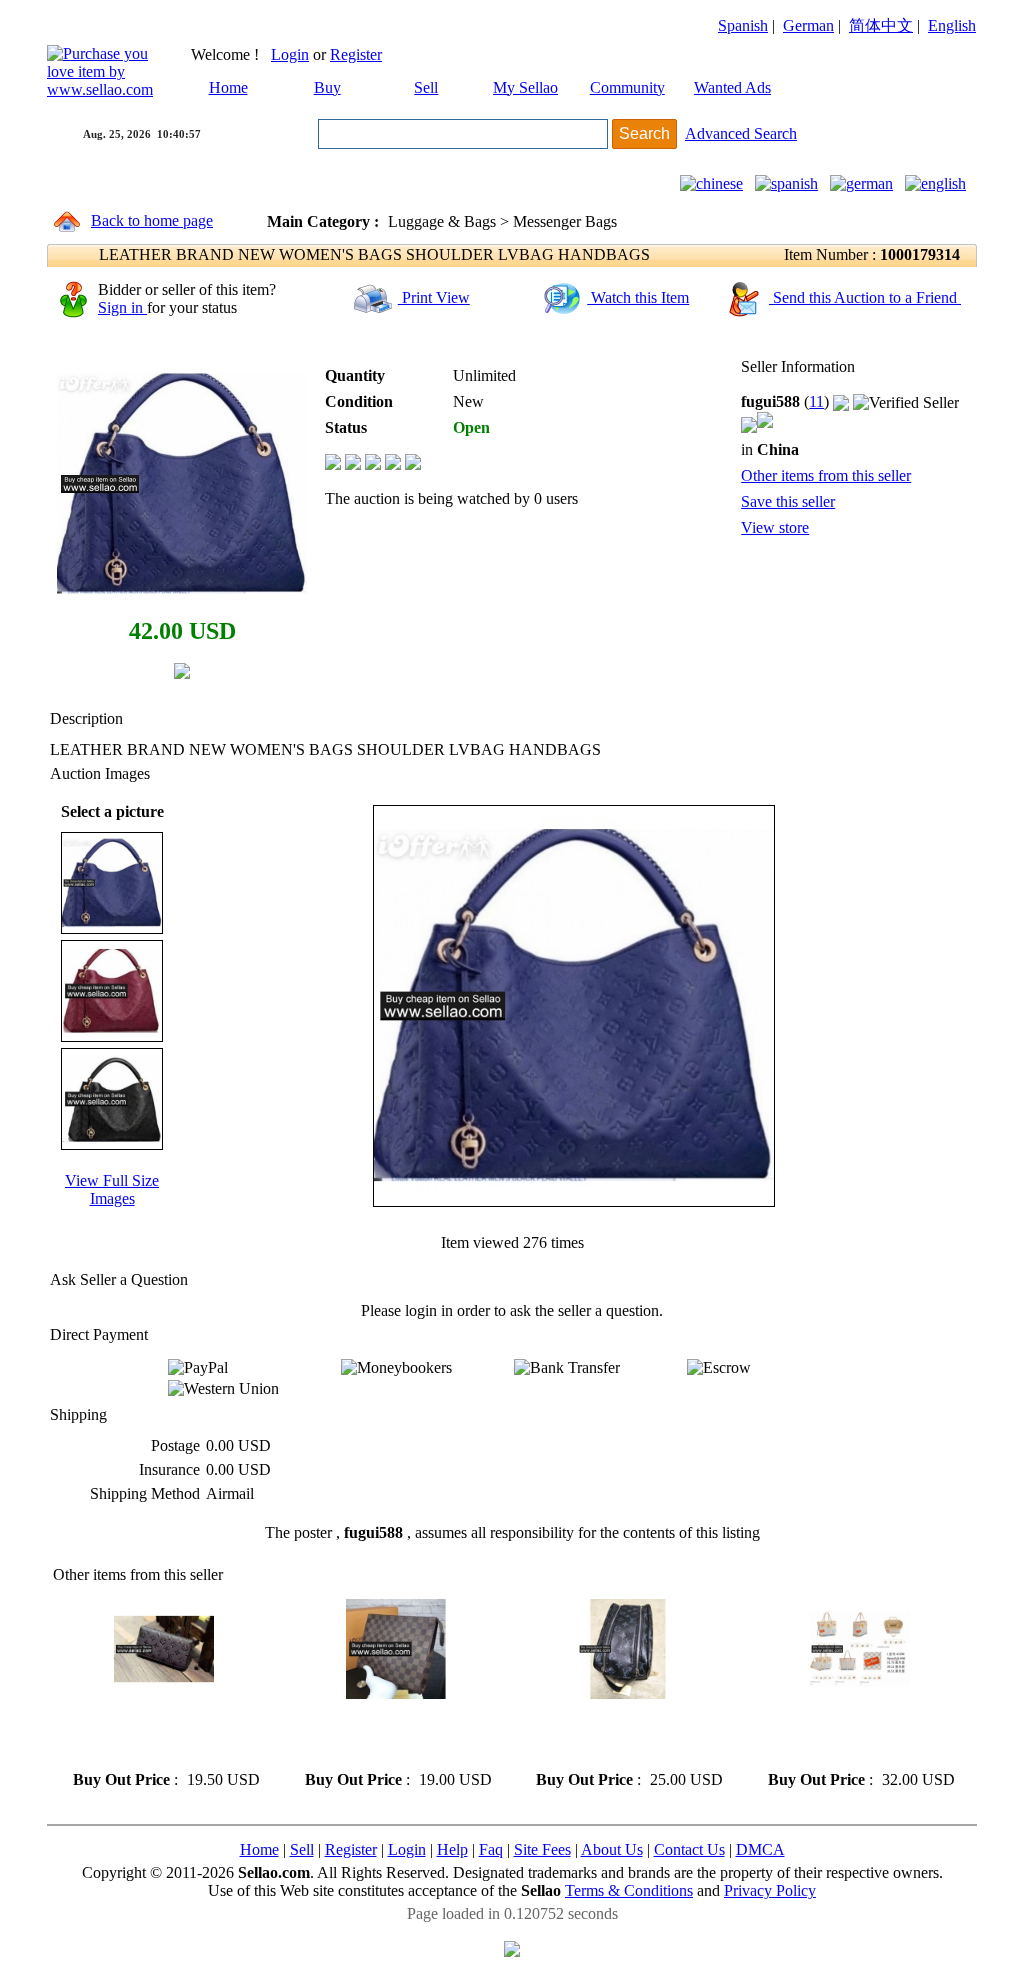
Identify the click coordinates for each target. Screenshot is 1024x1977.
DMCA (760, 1849)
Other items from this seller (826, 475)
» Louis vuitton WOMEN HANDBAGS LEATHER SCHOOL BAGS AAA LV (380, 1734)
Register (356, 54)
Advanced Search (741, 133)
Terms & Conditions (629, 1890)
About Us (612, 1849)
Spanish (743, 25)
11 (816, 401)
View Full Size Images (112, 1189)
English (952, 25)
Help (452, 1849)
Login (290, 54)
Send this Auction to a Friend (865, 297)
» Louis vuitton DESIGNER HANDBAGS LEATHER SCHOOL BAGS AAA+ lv (849, 1734)
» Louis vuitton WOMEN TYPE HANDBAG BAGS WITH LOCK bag (612, 1734)
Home (228, 87)
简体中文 (881, 25)
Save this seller (788, 501)
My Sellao (525, 87)
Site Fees (542, 1849)
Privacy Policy (770, 1890)
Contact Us (689, 1849)
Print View (434, 297)
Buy (327, 87)
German (808, 25)
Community (627, 87)
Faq (491, 1849)
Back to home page (152, 220)
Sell (426, 87)
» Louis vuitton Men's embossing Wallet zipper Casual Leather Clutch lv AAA (164, 1734)
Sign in (122, 307)
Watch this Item (638, 297)
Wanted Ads (732, 87)
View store (775, 527)
